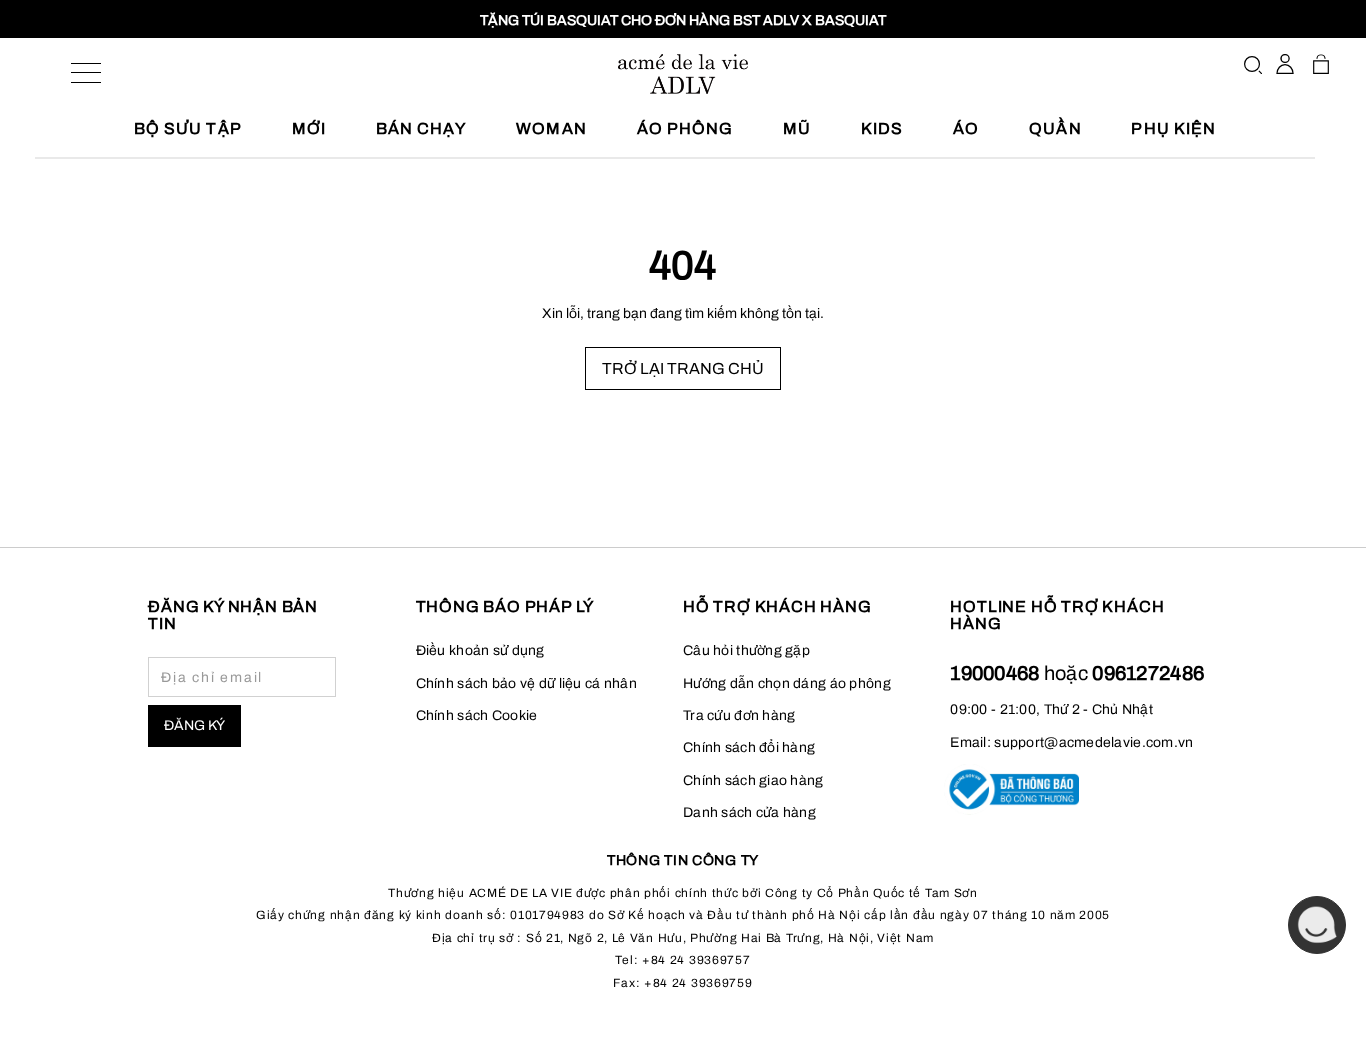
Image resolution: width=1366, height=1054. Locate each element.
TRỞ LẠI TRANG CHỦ (683, 368)
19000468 (997, 673)
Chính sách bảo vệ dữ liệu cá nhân (526, 683)
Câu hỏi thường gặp (746, 650)
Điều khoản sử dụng (480, 650)
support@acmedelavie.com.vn (1093, 742)
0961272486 (1148, 673)
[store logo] (683, 74)
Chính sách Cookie (477, 715)
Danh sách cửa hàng (749, 812)
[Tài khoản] (1285, 64)
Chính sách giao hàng (753, 780)
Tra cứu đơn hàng (739, 715)
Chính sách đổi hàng (749, 747)
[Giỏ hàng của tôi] (1321, 64)
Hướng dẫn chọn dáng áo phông (787, 683)
